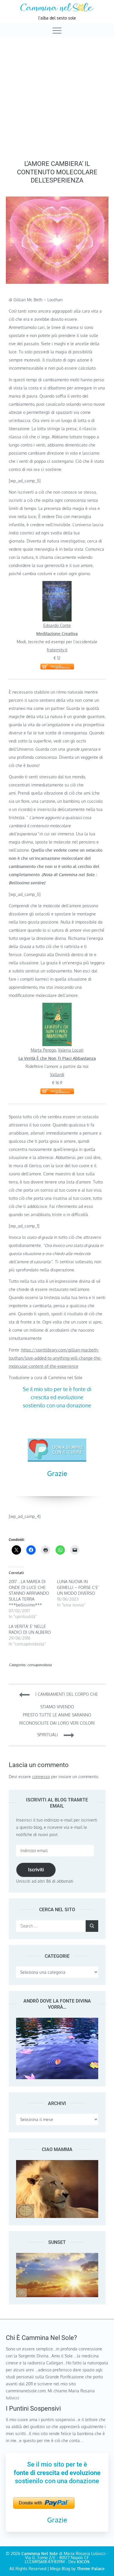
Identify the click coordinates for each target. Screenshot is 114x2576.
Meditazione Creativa (57, 634)
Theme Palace (91, 2569)
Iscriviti (36, 1870)
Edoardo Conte (57, 625)
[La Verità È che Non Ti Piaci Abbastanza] (57, 1007)
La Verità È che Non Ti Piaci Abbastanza (57, 1058)
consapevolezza (39, 1665)
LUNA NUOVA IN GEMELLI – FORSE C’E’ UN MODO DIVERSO (78, 1587)
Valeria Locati (71, 1050)
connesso (41, 1777)
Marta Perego (43, 1050)
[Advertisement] (57, 97)
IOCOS (83, 2562)
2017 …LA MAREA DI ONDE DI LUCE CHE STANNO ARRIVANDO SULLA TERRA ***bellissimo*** (29, 1593)
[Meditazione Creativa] (57, 585)
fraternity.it (57, 650)
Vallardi (57, 1074)
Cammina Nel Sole (40, 2553)
